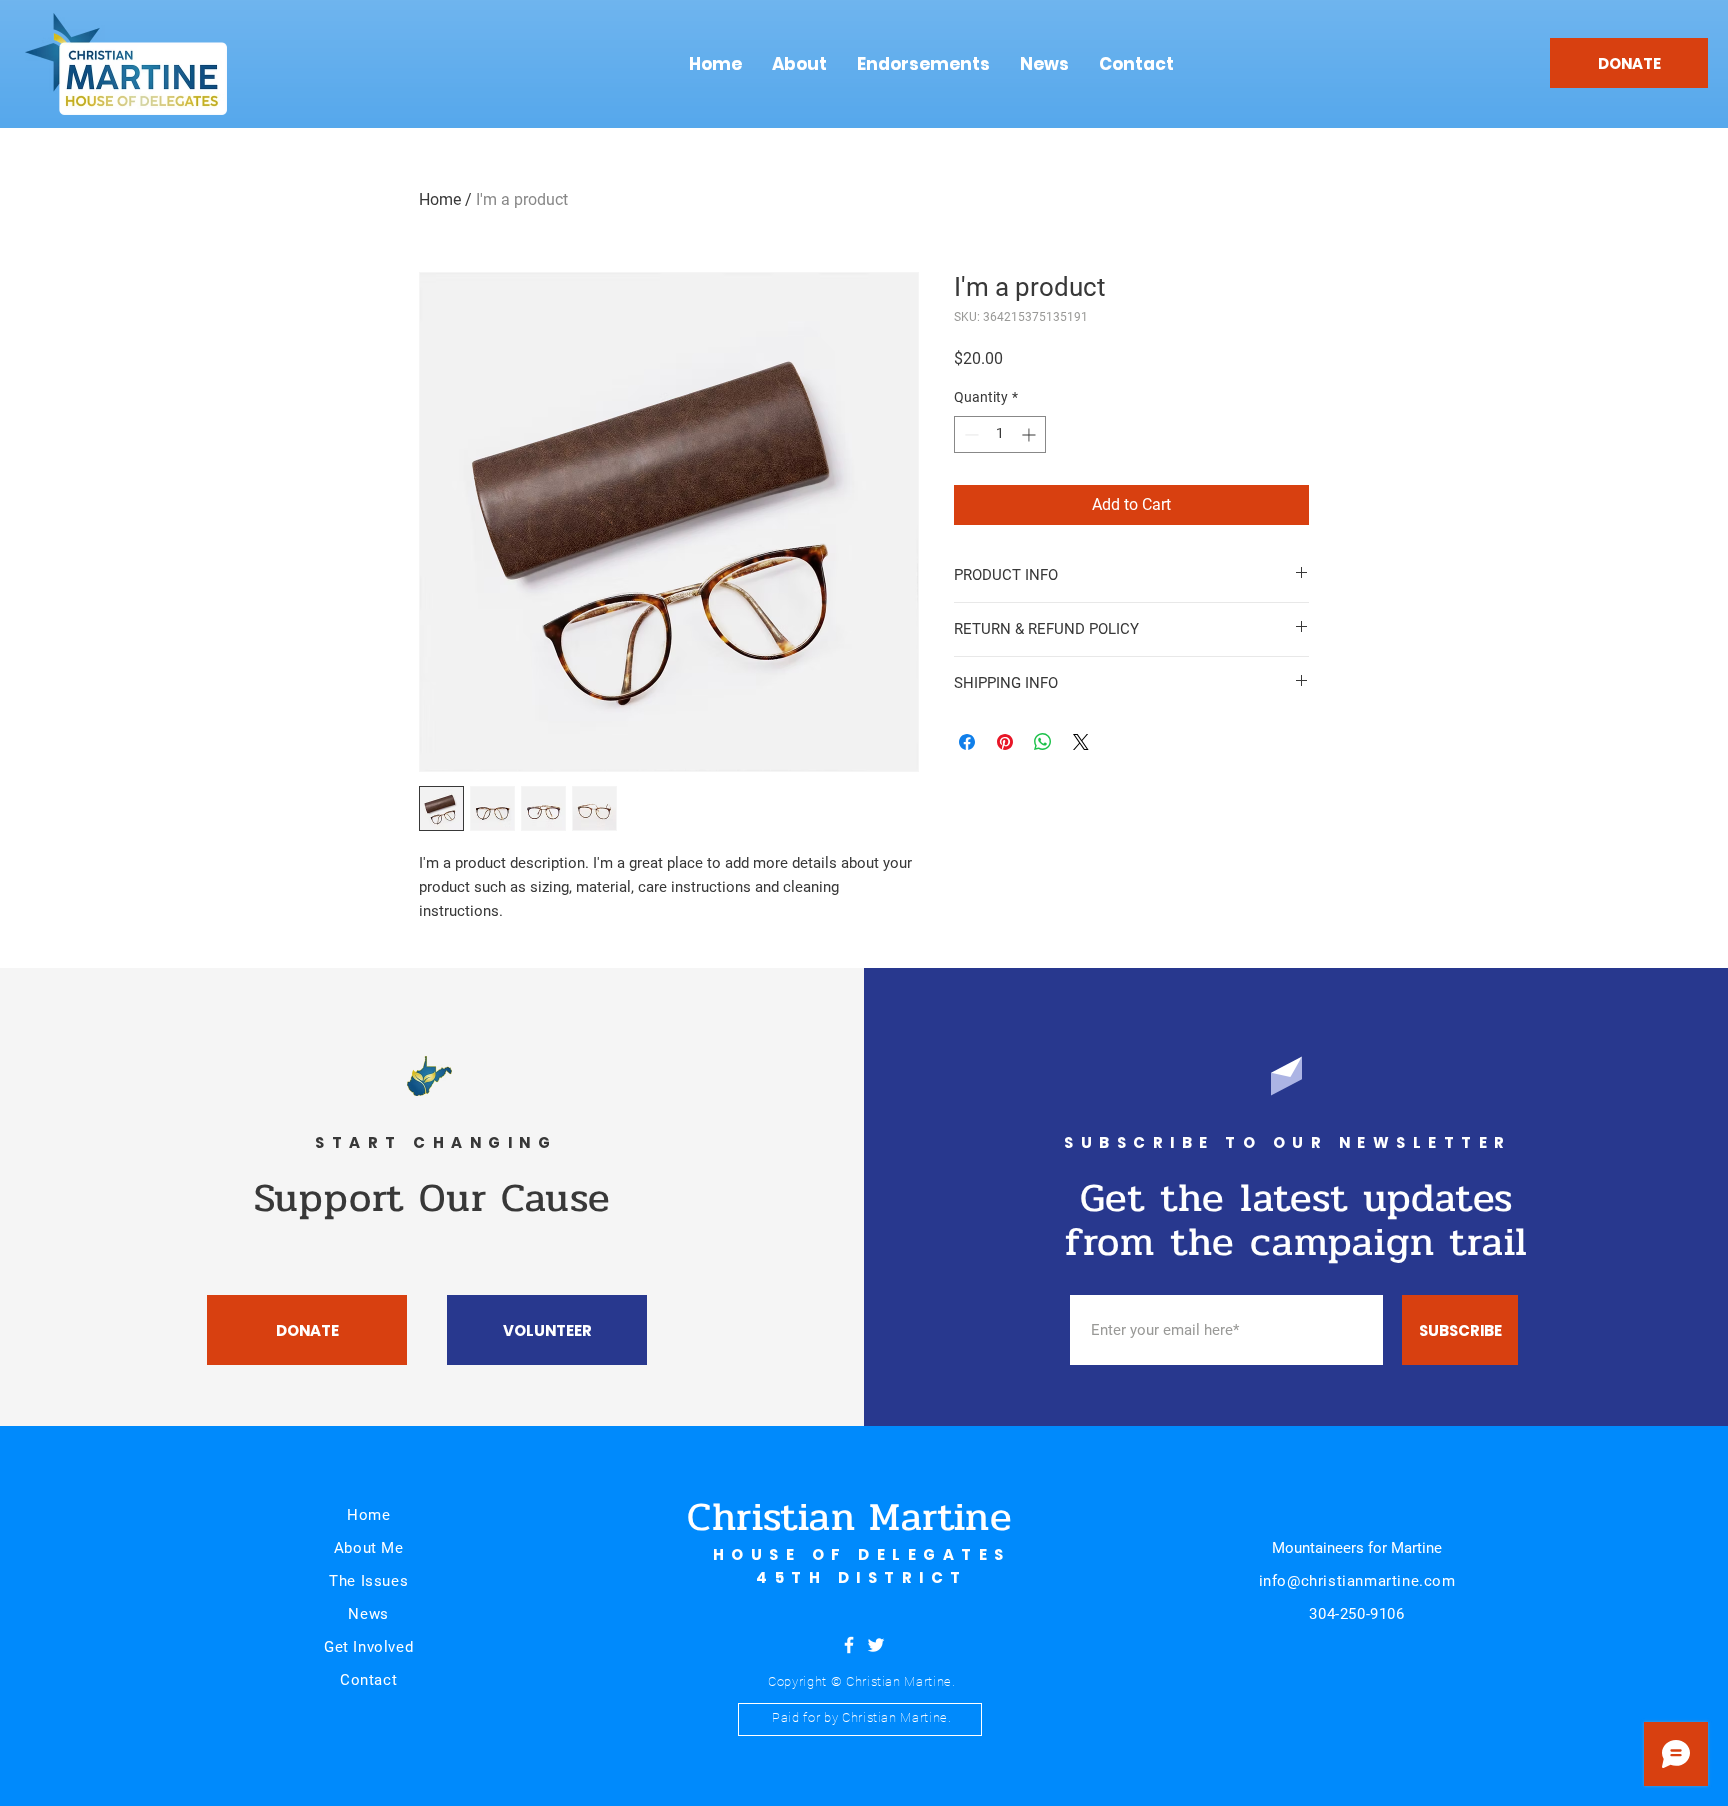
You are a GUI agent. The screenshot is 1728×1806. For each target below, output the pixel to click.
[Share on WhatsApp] (1043, 742)
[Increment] (1030, 434)
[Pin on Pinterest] (1005, 742)
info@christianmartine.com (1357, 1581)
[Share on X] (1081, 742)
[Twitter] (876, 1645)
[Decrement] (969, 434)
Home (440, 199)
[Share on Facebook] (967, 742)
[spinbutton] (1000, 434)
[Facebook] (849, 1645)
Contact (368, 1680)
